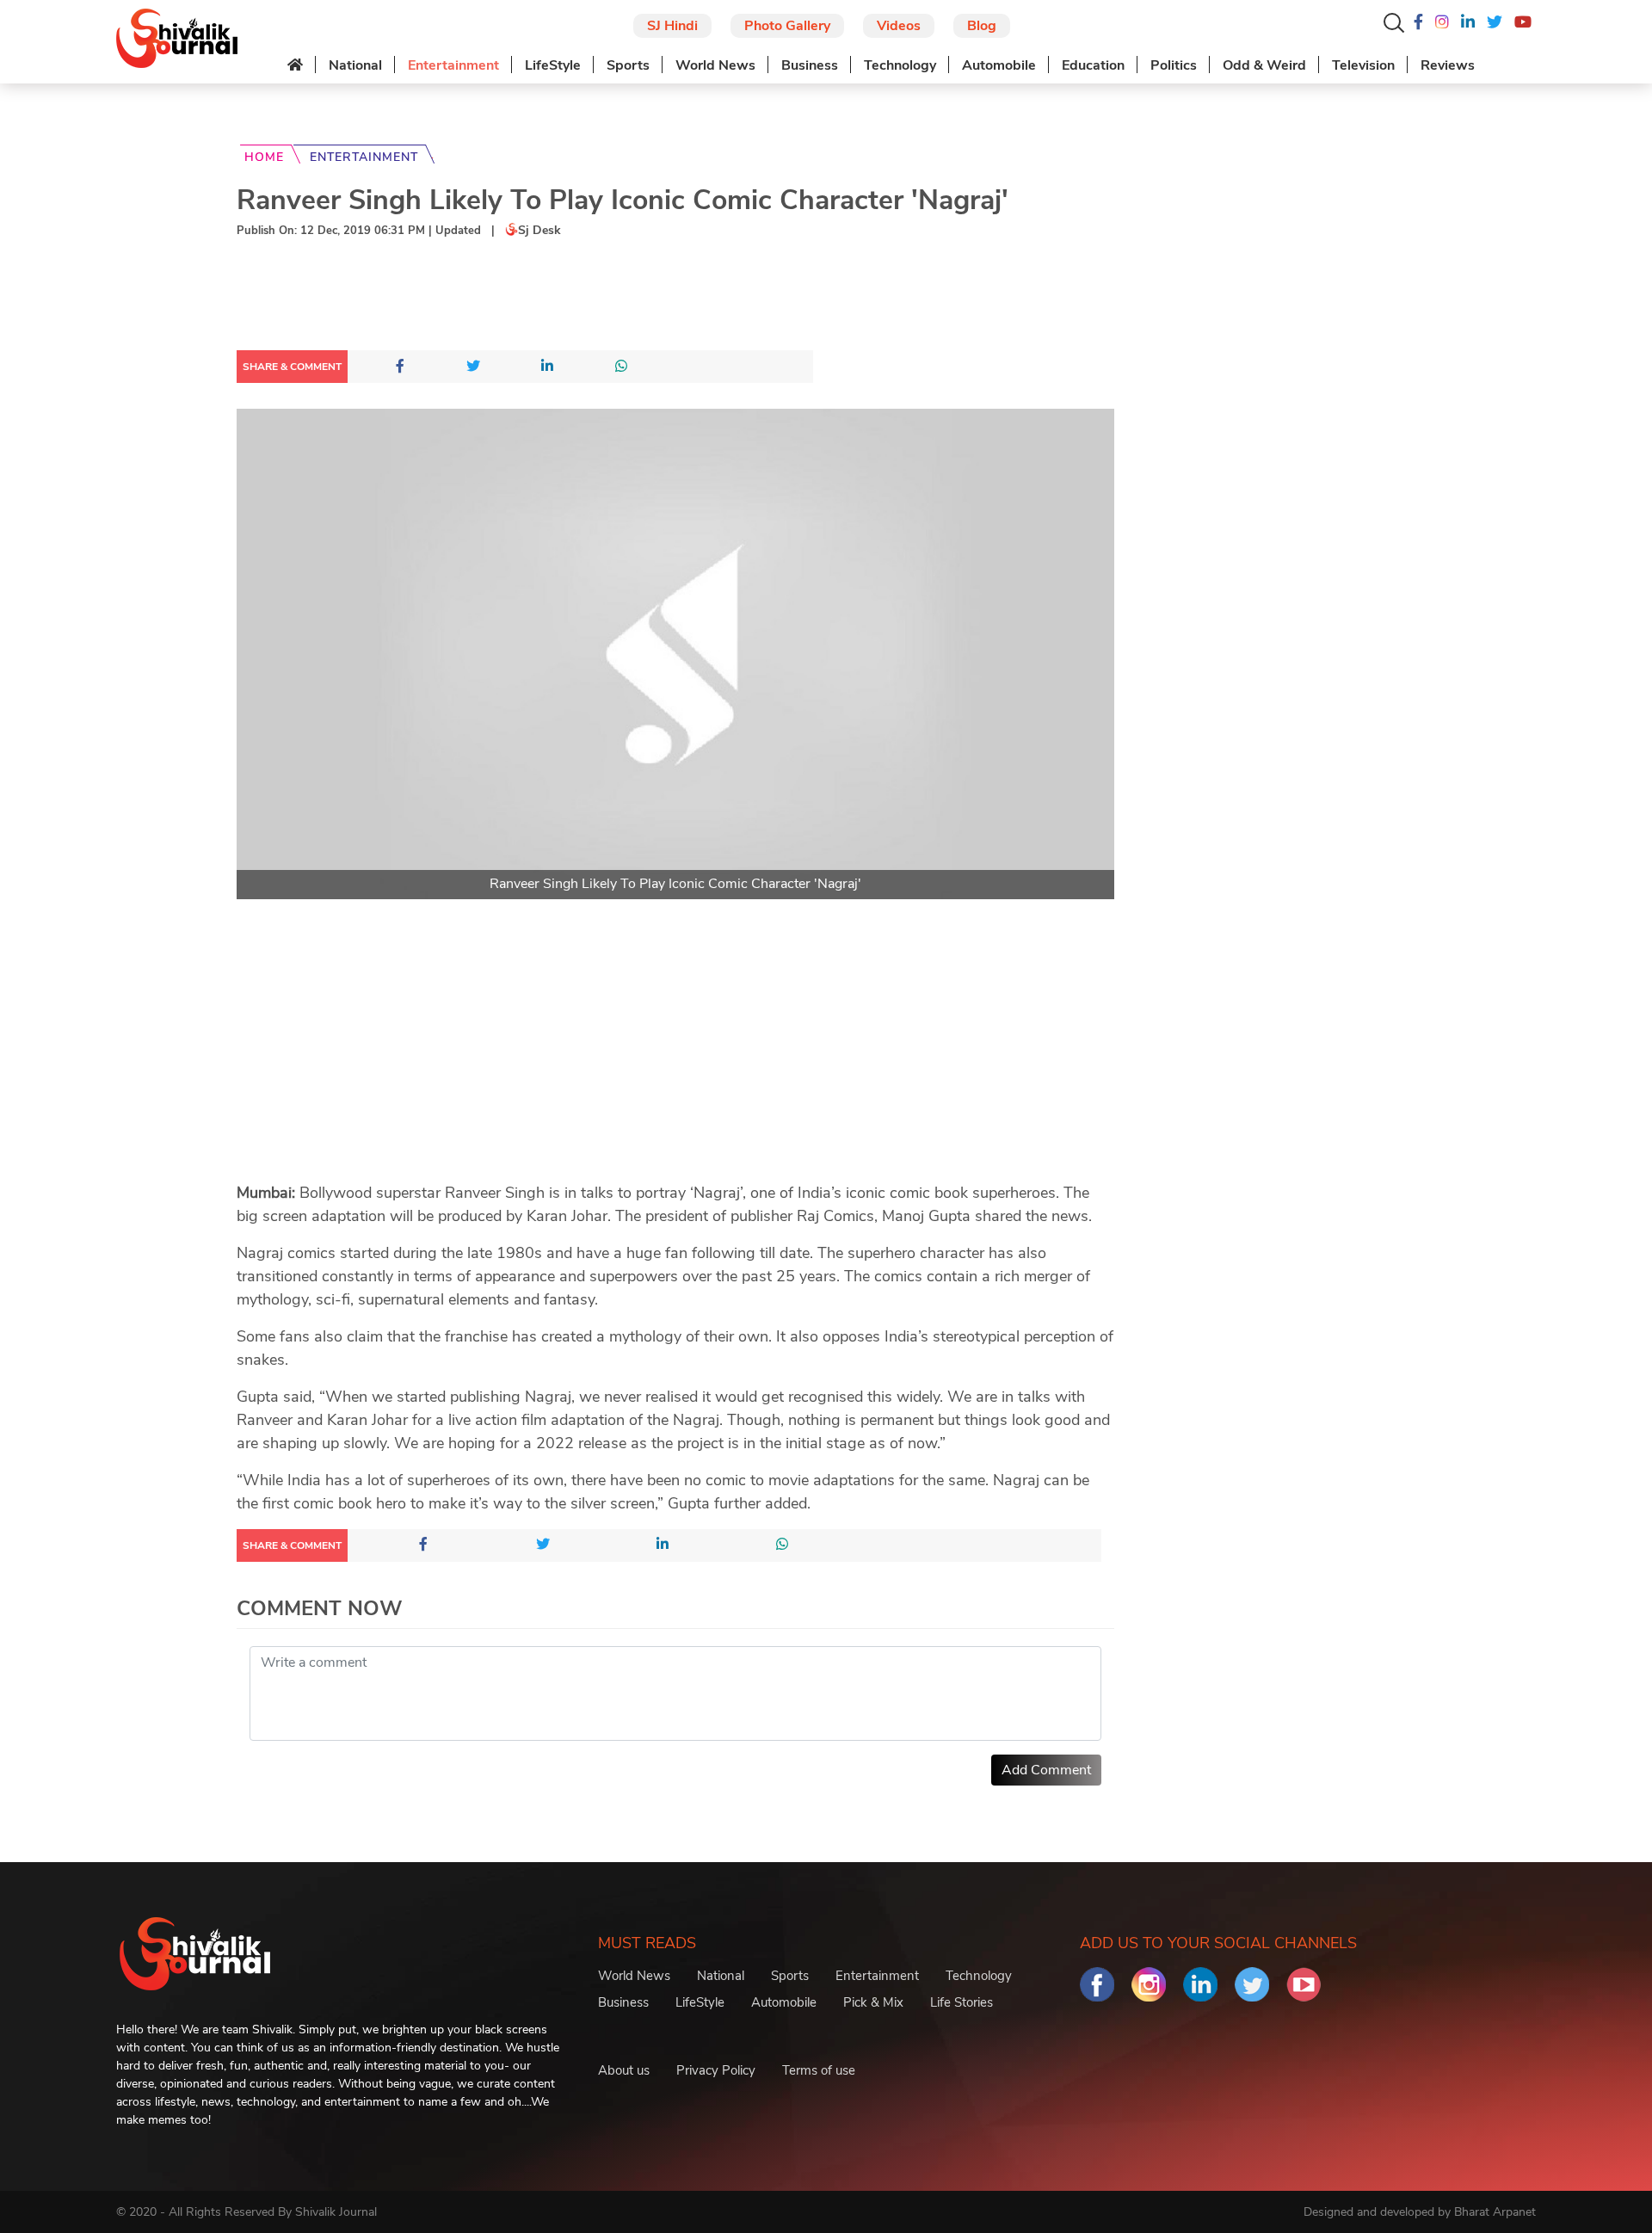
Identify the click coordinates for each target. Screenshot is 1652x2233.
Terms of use (819, 2070)
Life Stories (962, 2002)
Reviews (1448, 65)
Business (810, 65)
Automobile (999, 65)
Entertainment (453, 65)
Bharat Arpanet (1495, 2212)
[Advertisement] (550, 298)
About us (624, 2070)
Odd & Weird (1264, 65)
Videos (899, 26)
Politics (1174, 65)
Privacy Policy (716, 2070)
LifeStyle (553, 65)
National (355, 65)
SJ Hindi (672, 26)
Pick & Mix (873, 2002)
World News (715, 65)
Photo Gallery (787, 26)
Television (1363, 65)
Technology (900, 65)
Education (1093, 65)
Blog (982, 26)
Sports (628, 65)
